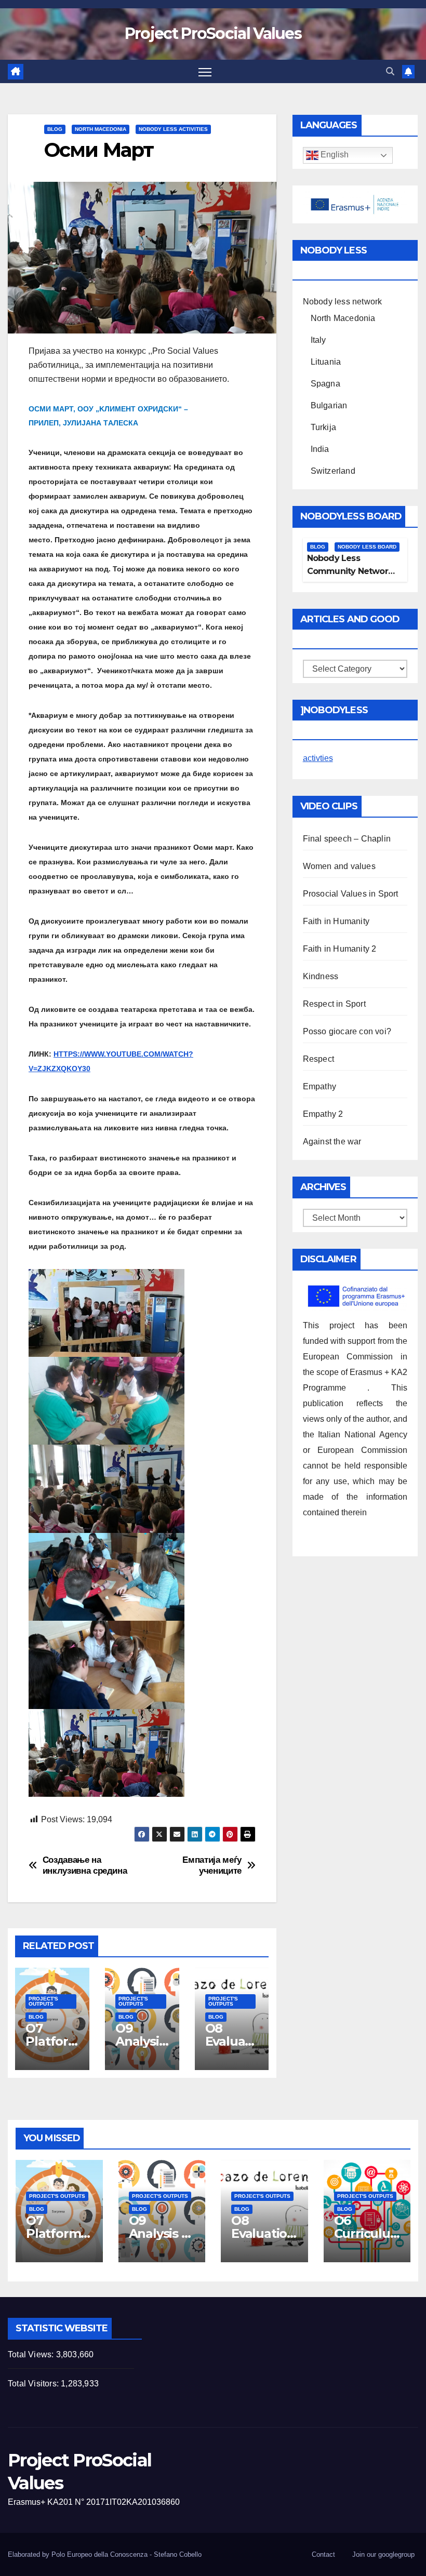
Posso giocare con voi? (347, 1031)
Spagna (325, 384)
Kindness (321, 976)
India (320, 449)
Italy (318, 340)
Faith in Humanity (336, 921)
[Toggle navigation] (205, 71)
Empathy (319, 1086)
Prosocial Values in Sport (351, 894)
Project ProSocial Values (213, 34)
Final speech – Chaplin (347, 839)
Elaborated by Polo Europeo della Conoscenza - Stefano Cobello (105, 2554)
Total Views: (32, 2354)
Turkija (323, 427)
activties (318, 758)
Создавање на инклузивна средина (85, 1865)
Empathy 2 (323, 1114)
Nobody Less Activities (173, 129)
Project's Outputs (43, 2001)
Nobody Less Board (367, 547)
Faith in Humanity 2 (340, 949)
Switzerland (333, 471)
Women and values (339, 866)
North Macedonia (101, 129)
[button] (390, 71)
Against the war (332, 1142)
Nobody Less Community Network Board (350, 571)
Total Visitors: (34, 2384)
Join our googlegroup (383, 2554)
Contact (323, 2554)
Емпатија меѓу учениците (212, 1865)
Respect (318, 1059)
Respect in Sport (334, 1004)
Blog (55, 129)
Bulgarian (329, 405)
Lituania (326, 362)
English (334, 155)
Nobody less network (343, 302)
